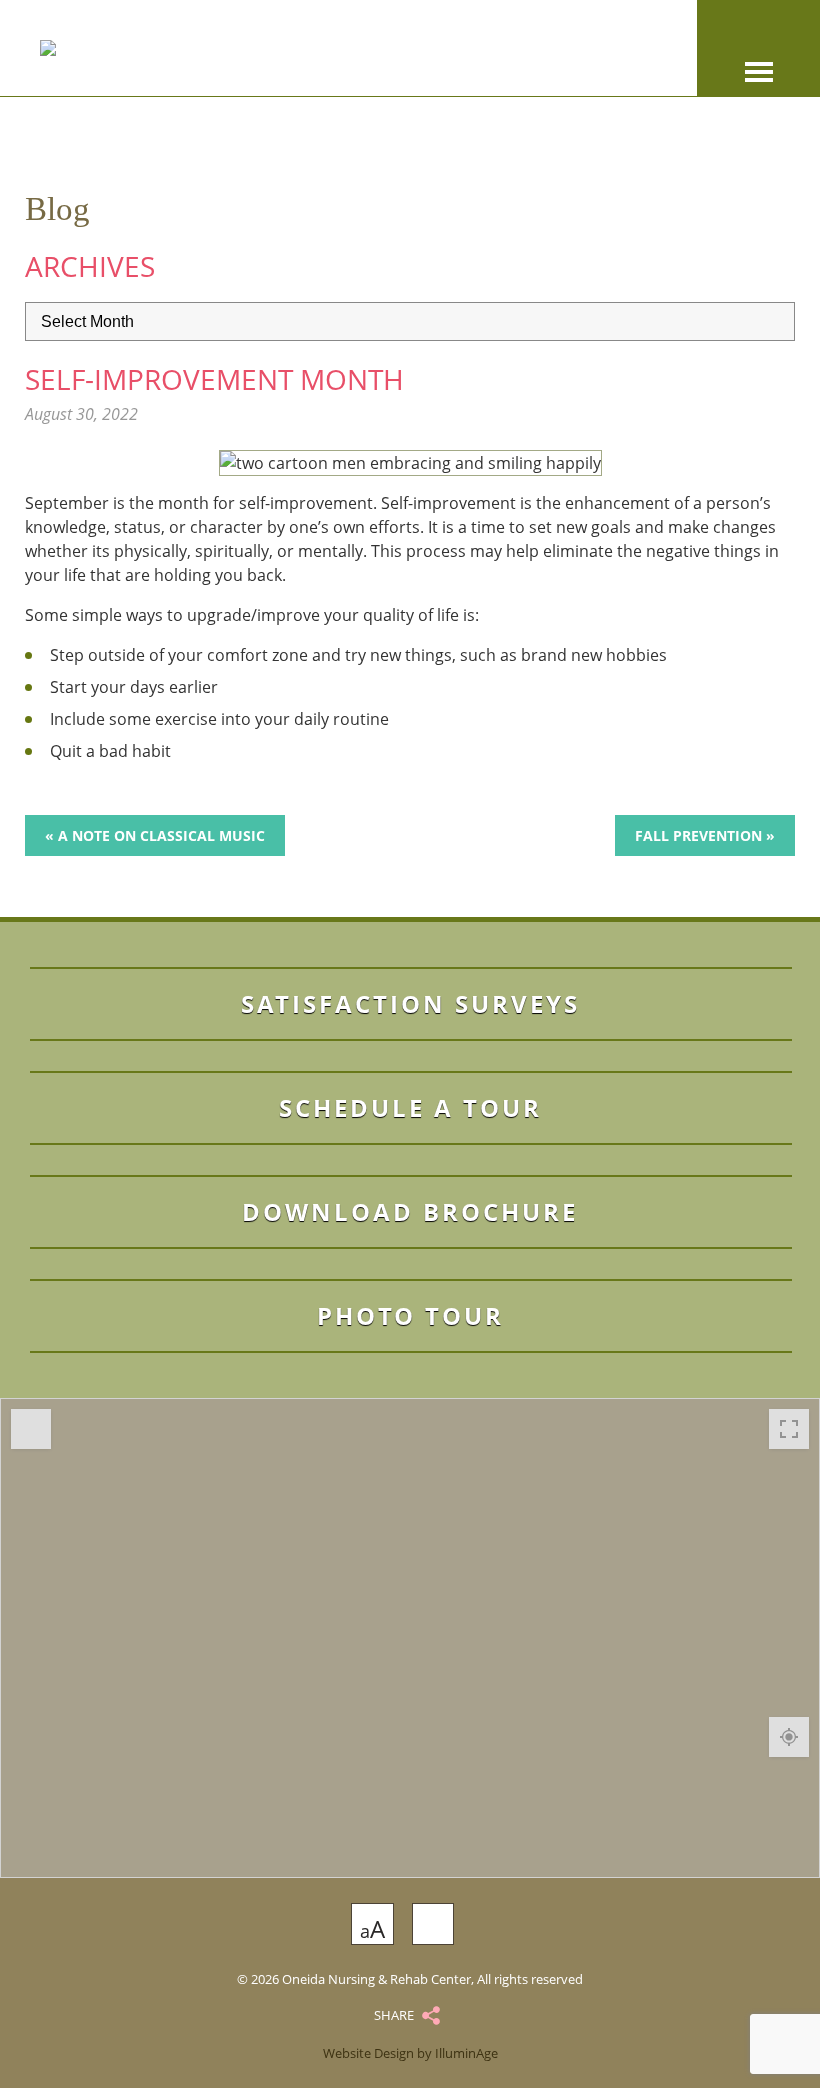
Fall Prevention (698, 835)
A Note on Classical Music (161, 835)
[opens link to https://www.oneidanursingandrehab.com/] (280, 48)
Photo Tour (410, 1315)
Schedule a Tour (410, 1107)
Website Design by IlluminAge (410, 2053)
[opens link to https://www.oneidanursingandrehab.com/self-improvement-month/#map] (410, 1638)
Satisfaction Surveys (410, 1003)
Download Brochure (410, 1211)
